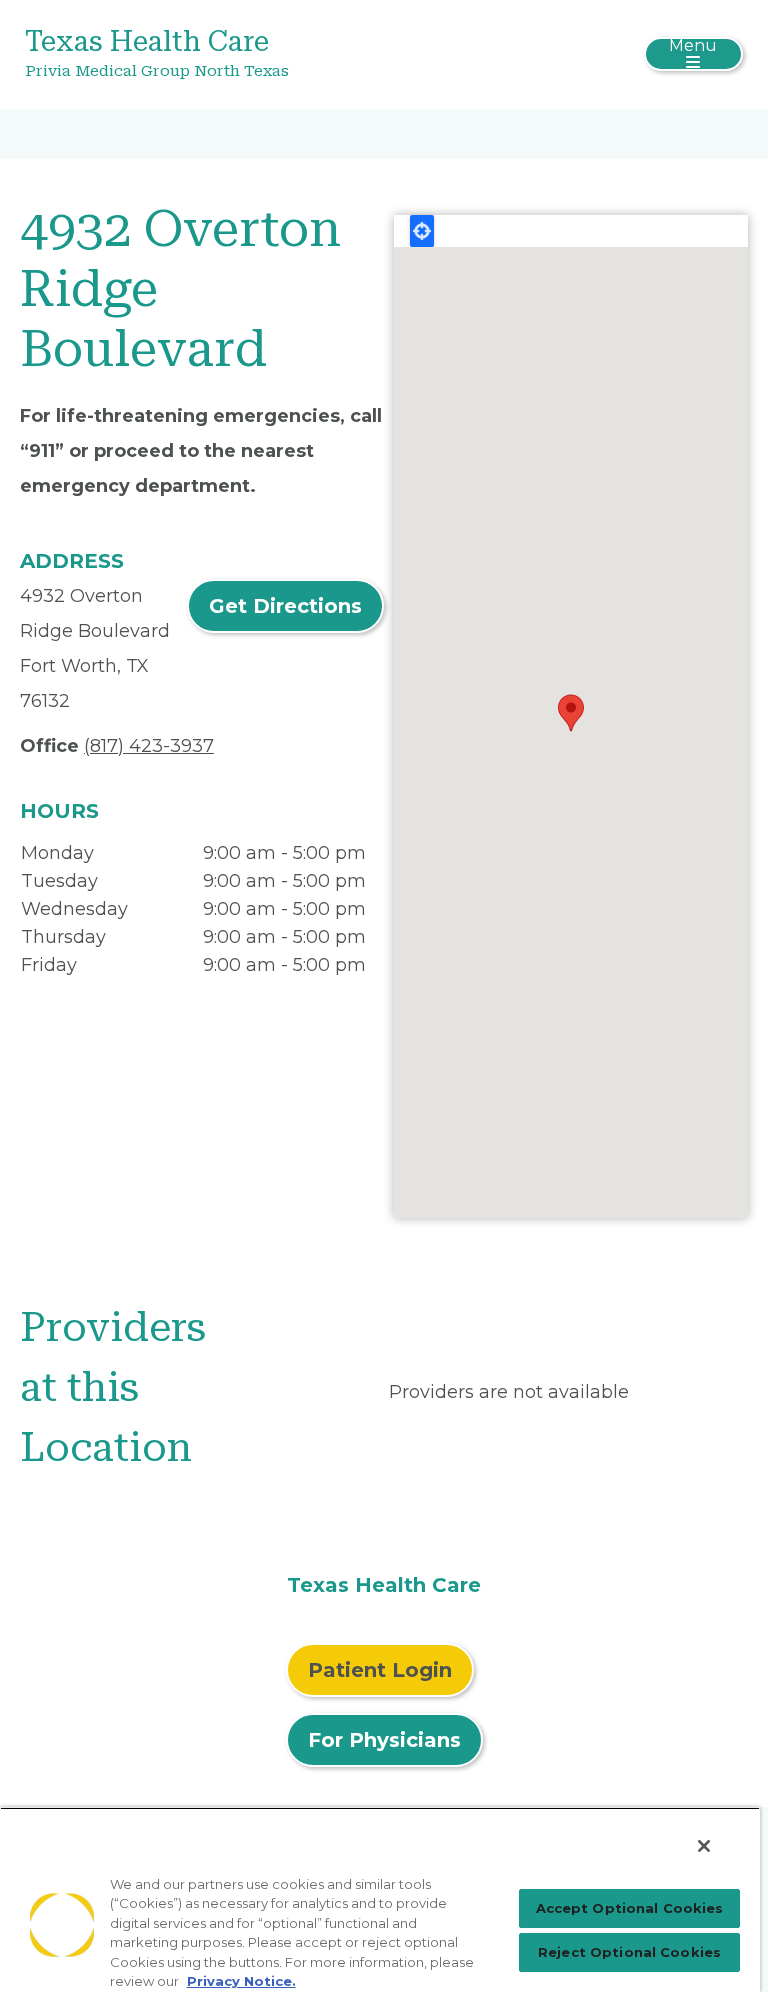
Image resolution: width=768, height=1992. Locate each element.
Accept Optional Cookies (630, 1908)
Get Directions (285, 606)
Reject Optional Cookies (629, 1952)
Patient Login (380, 1670)
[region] (380, 1899)
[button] (571, 713)
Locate (422, 231)
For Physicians (384, 1740)
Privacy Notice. (241, 1981)
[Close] (704, 1846)
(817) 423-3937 (149, 746)
